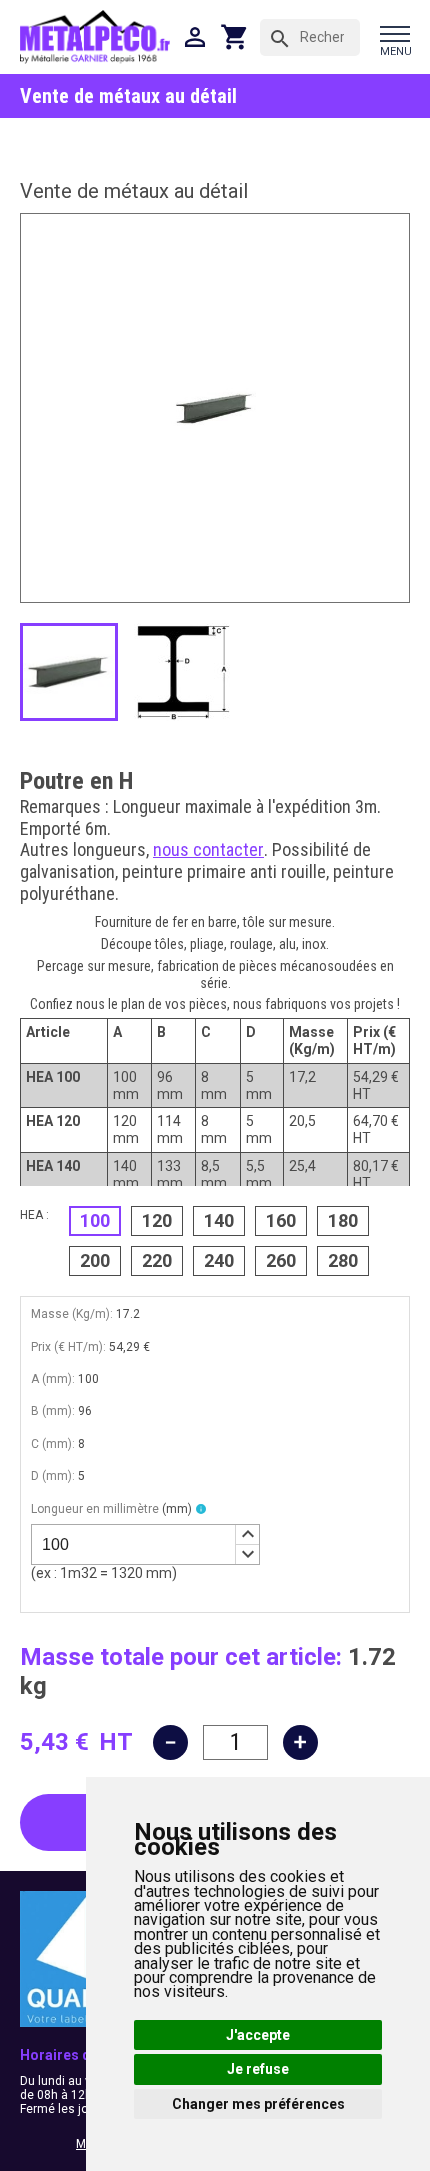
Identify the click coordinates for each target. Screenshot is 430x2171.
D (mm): (53, 1476)
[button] (247, 1535)
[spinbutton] (145, 1544)
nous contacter (208, 849)
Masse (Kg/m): (72, 1314)
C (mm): (53, 1444)
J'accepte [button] (258, 2035)
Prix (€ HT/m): (68, 1347)
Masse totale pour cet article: (181, 1657)
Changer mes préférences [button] (258, 2104)
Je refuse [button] (258, 2069)
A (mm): (53, 1379)
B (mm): (53, 1411)
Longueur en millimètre (111, 1509)
